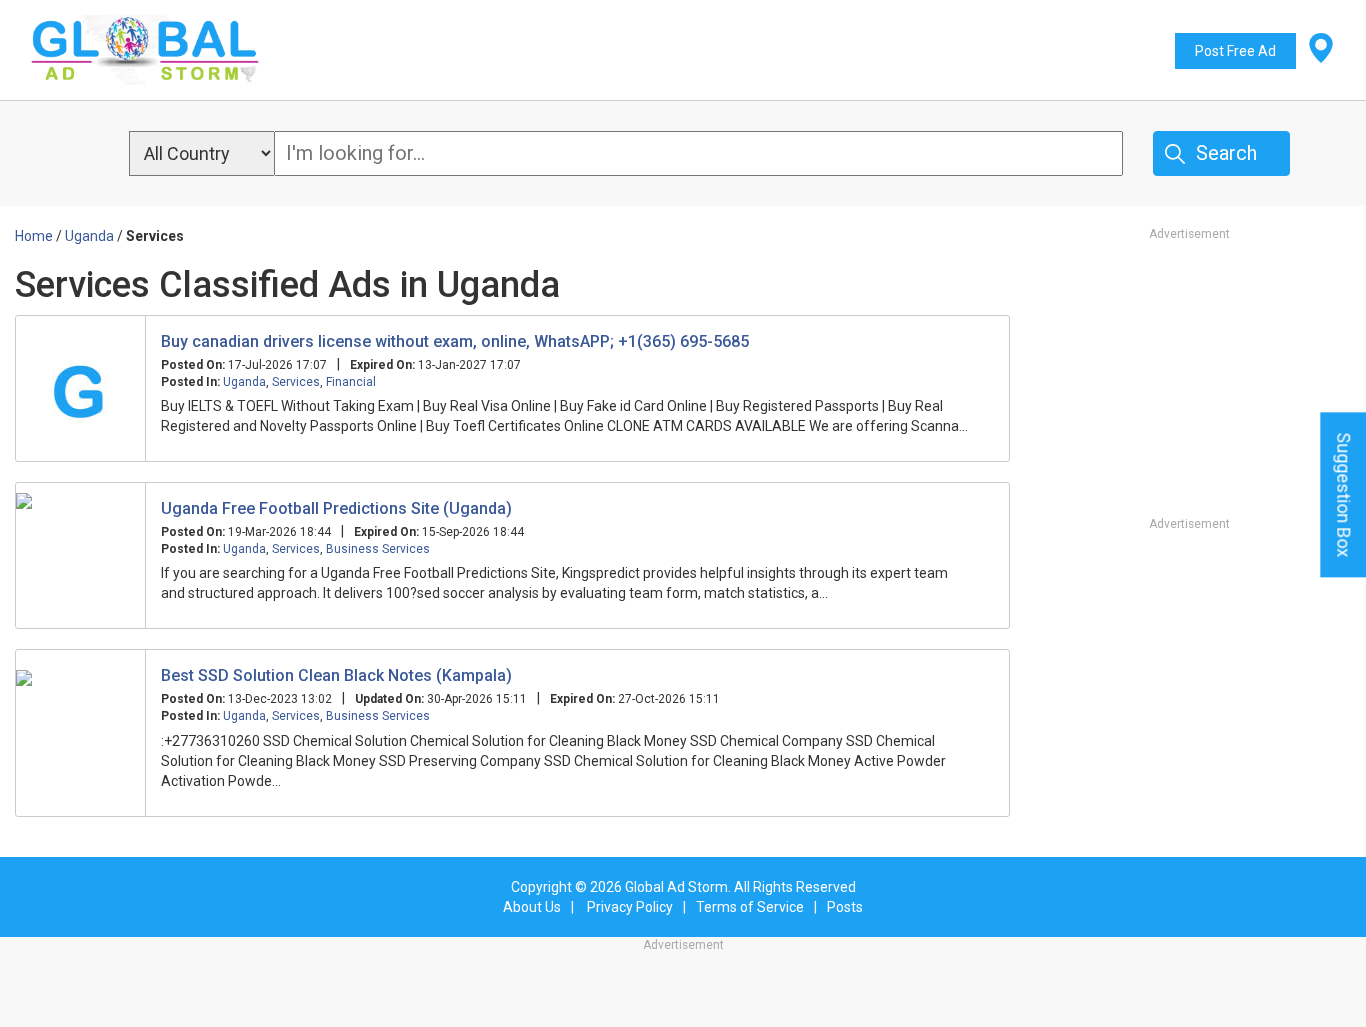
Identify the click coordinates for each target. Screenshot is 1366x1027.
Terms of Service (750, 907)
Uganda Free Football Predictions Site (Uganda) (336, 508)
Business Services (378, 549)
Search (1226, 153)
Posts (845, 907)
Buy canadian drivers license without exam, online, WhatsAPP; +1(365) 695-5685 (455, 341)
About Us (532, 907)
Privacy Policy (630, 907)
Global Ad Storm (676, 887)
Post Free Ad (1235, 51)
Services (296, 382)
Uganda (244, 382)
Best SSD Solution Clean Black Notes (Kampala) (336, 675)
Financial (351, 382)
